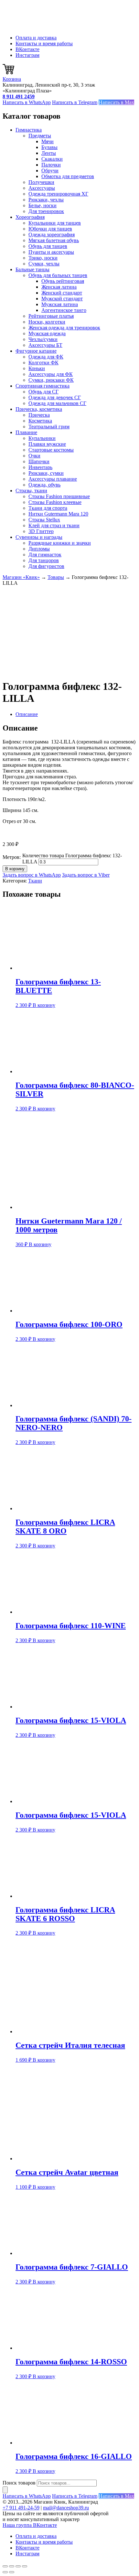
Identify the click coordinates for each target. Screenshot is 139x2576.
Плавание (26, 432)
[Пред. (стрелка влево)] (5, 2572)
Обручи (50, 171)
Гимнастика (29, 130)
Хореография (30, 217)
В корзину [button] (44, 1005)
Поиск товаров (19, 2483)
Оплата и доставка (36, 38)
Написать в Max (116, 102)
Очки (34, 456)
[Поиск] (5, 2490)
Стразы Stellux (44, 520)
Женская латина (59, 287)
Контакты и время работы (44, 43)
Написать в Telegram (75, 102)
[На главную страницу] (35, 27)
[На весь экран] (12, 2566)
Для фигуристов (46, 566)
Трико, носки (43, 258)
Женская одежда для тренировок (64, 328)
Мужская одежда (47, 333)
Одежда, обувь (44, 485)
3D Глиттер (41, 531)
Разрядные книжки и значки (60, 543)
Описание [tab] (27, 714)
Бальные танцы (32, 269)
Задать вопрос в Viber (86, 875)
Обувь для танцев (48, 246)
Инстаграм (27, 55)
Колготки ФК (43, 363)
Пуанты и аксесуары (51, 252)
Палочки (51, 165)
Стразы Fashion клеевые (55, 502)
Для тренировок (46, 211)
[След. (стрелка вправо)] (12, 2572)
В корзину (15, 869)
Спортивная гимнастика (43, 386)
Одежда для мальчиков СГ (57, 403)
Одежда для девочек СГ (55, 397)
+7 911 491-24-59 (21, 2508)
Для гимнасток (45, 555)
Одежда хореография (52, 235)
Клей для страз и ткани (54, 525)
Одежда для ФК (46, 357)
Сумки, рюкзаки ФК (51, 380)
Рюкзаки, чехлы (46, 200)
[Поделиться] (18, 2566)
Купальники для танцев (55, 223)
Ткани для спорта (48, 508)
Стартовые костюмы (51, 450)
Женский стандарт (62, 293)
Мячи (48, 141)
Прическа (39, 415)
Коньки (37, 368)
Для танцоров (44, 560)
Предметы (40, 136)
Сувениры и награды (39, 537)
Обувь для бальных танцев (58, 275)
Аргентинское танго (64, 310)
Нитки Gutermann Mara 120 (58, 514)
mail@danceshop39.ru (66, 2508)
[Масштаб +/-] (5, 2566)
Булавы (49, 147)
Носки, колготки (47, 322)
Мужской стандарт (62, 299)
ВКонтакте (27, 49)
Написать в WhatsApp (27, 102)
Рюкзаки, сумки (46, 473)
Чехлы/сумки (43, 339)
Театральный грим (49, 427)
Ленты (49, 153)
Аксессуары (42, 188)
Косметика (40, 421)
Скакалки (52, 159)
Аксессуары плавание (53, 479)
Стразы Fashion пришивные (59, 496)
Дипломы (39, 549)
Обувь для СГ (43, 392)
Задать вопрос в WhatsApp (32, 875)
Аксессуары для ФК (51, 374)
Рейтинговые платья (51, 316)
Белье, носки (43, 205)
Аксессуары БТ (45, 345)
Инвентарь (40, 467)
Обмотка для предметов (68, 176)
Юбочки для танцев (50, 229)
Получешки (41, 182)
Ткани (35, 881)
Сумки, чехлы (44, 264)
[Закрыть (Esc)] (25, 2566)
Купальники (42, 438)
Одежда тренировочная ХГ (58, 194)
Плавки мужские (47, 444)
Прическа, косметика (39, 409)
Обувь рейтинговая (63, 281)
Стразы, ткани (31, 491)
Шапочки (39, 461)
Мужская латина (60, 304)
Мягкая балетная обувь (54, 240)
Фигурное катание (36, 351)
